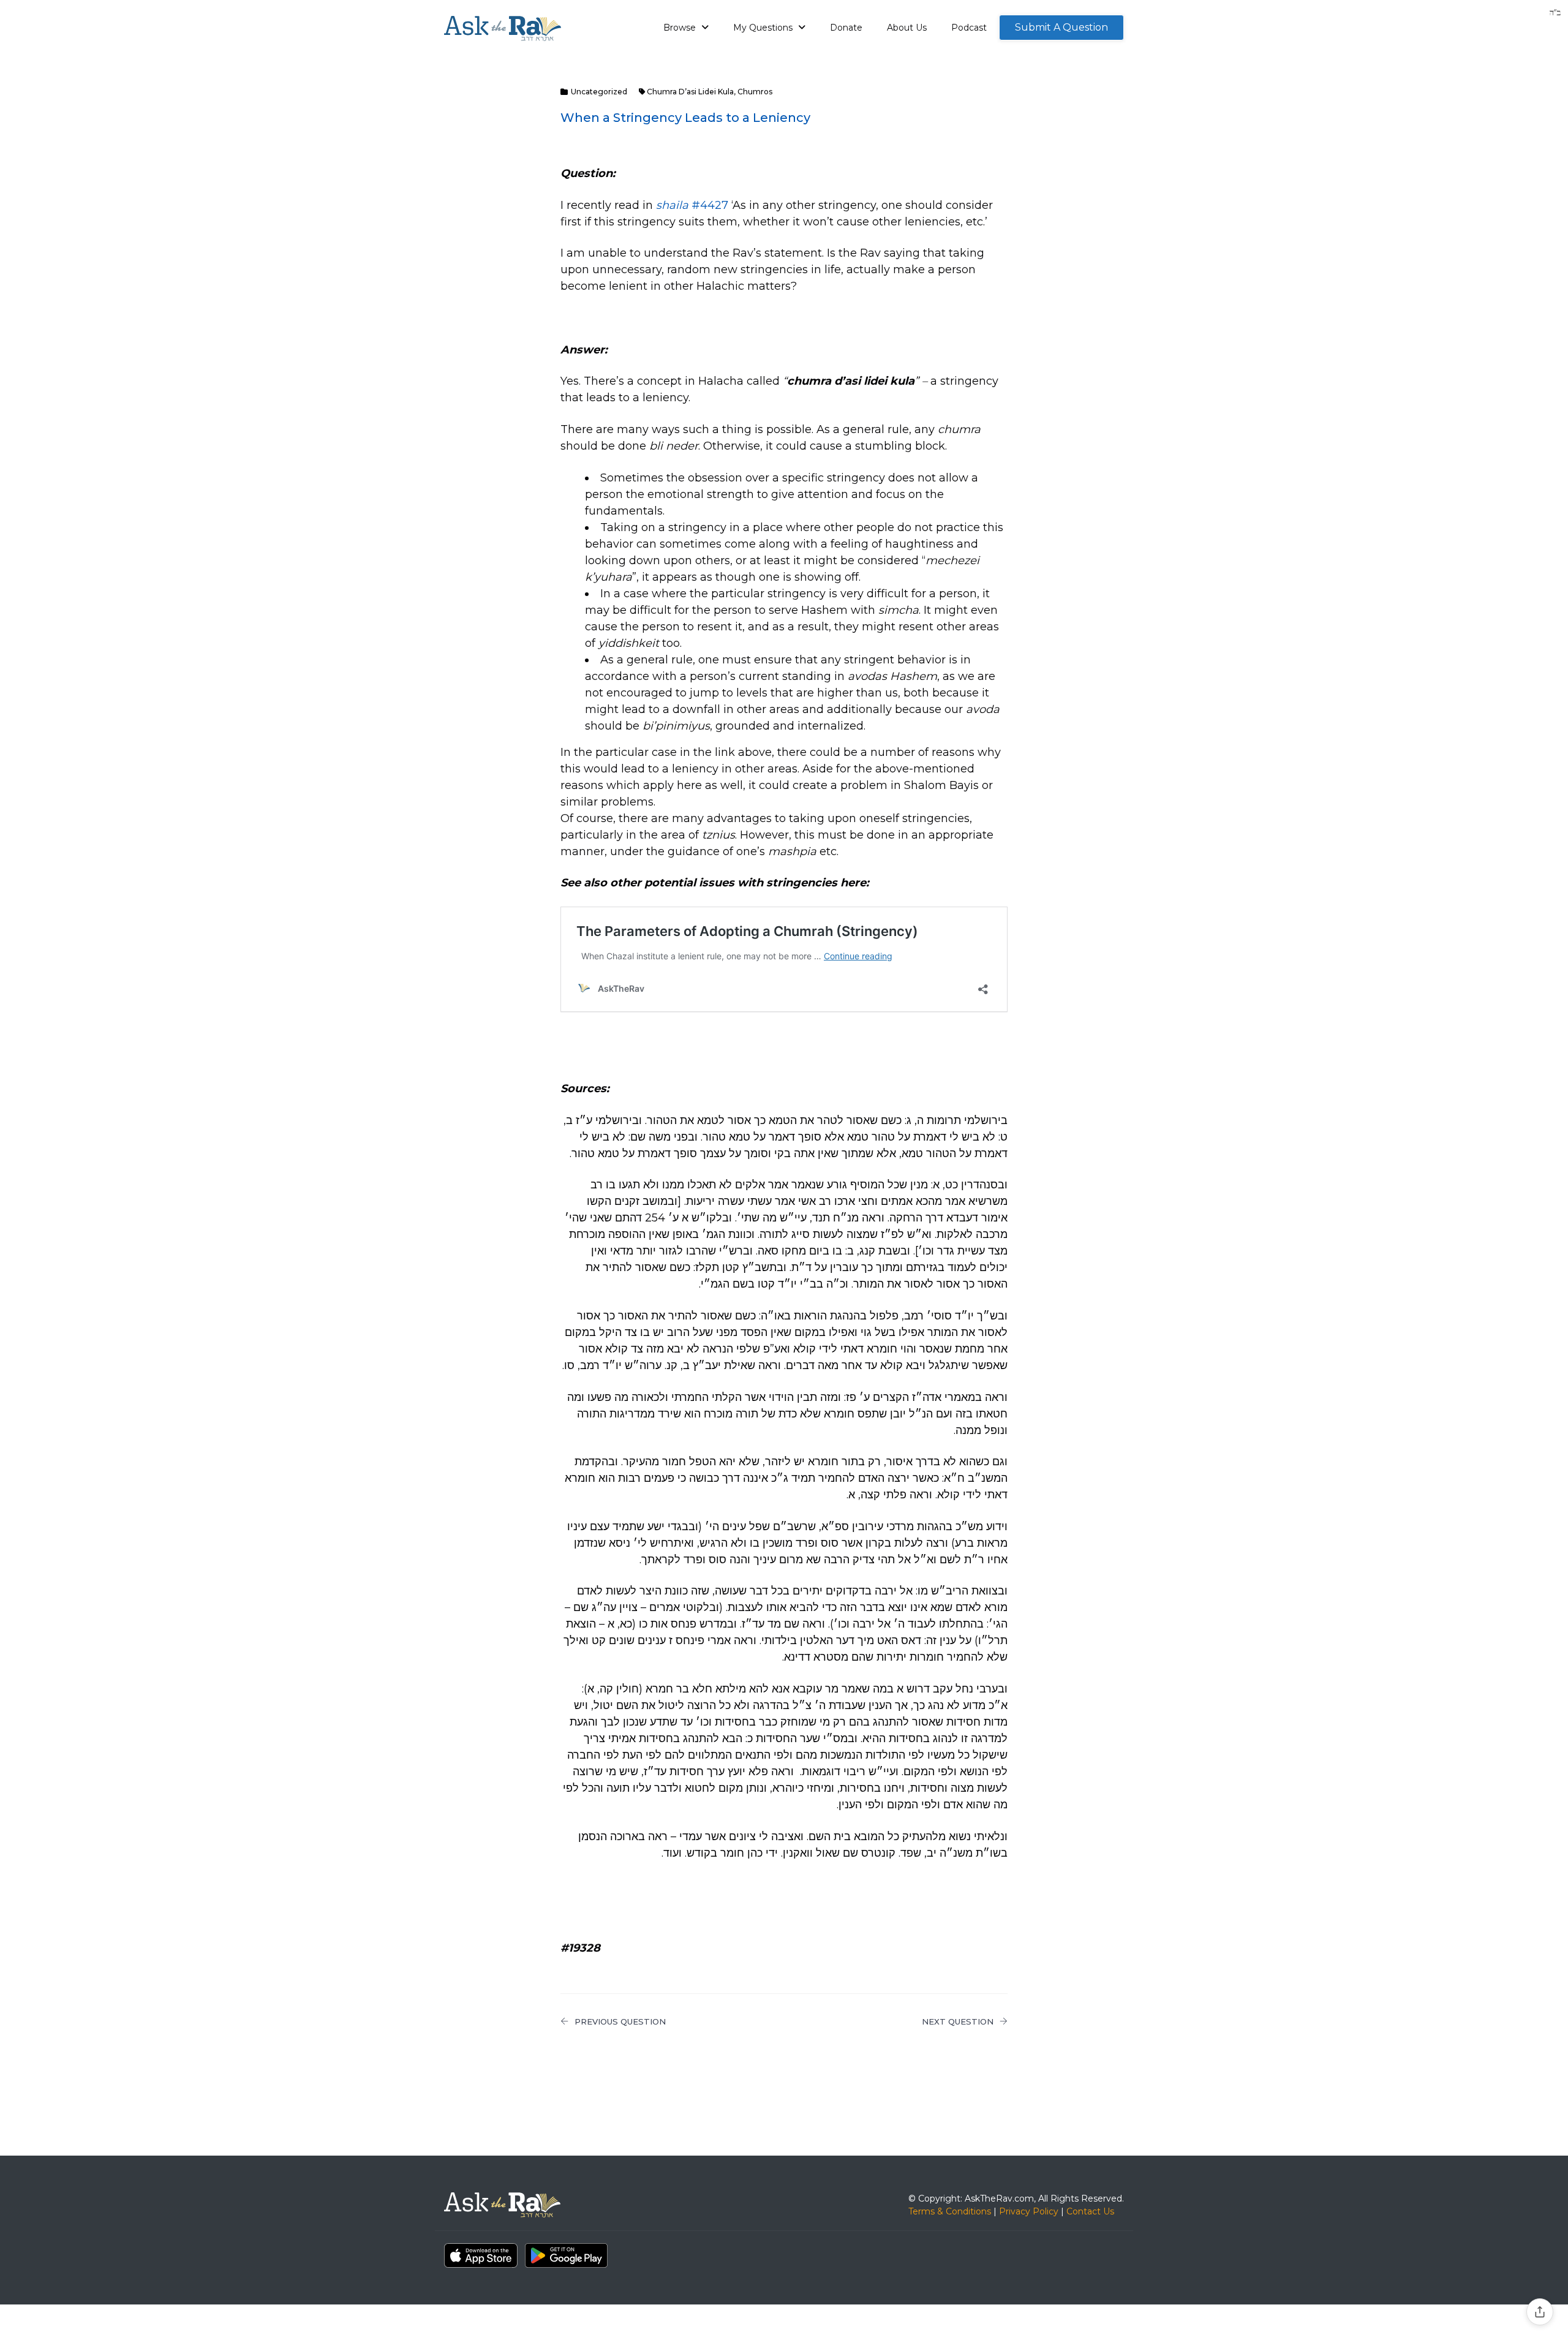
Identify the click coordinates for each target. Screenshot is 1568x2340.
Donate (846, 28)
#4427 (692, 205)
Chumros (755, 92)
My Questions (764, 28)
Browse (681, 28)
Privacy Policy (1029, 2211)
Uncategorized (599, 92)
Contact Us (1090, 2211)
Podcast (969, 28)
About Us (907, 28)
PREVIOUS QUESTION (620, 2021)
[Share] (1540, 2312)
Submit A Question (1061, 27)
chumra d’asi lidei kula (690, 92)
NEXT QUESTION (958, 2021)
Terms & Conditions (950, 2211)
